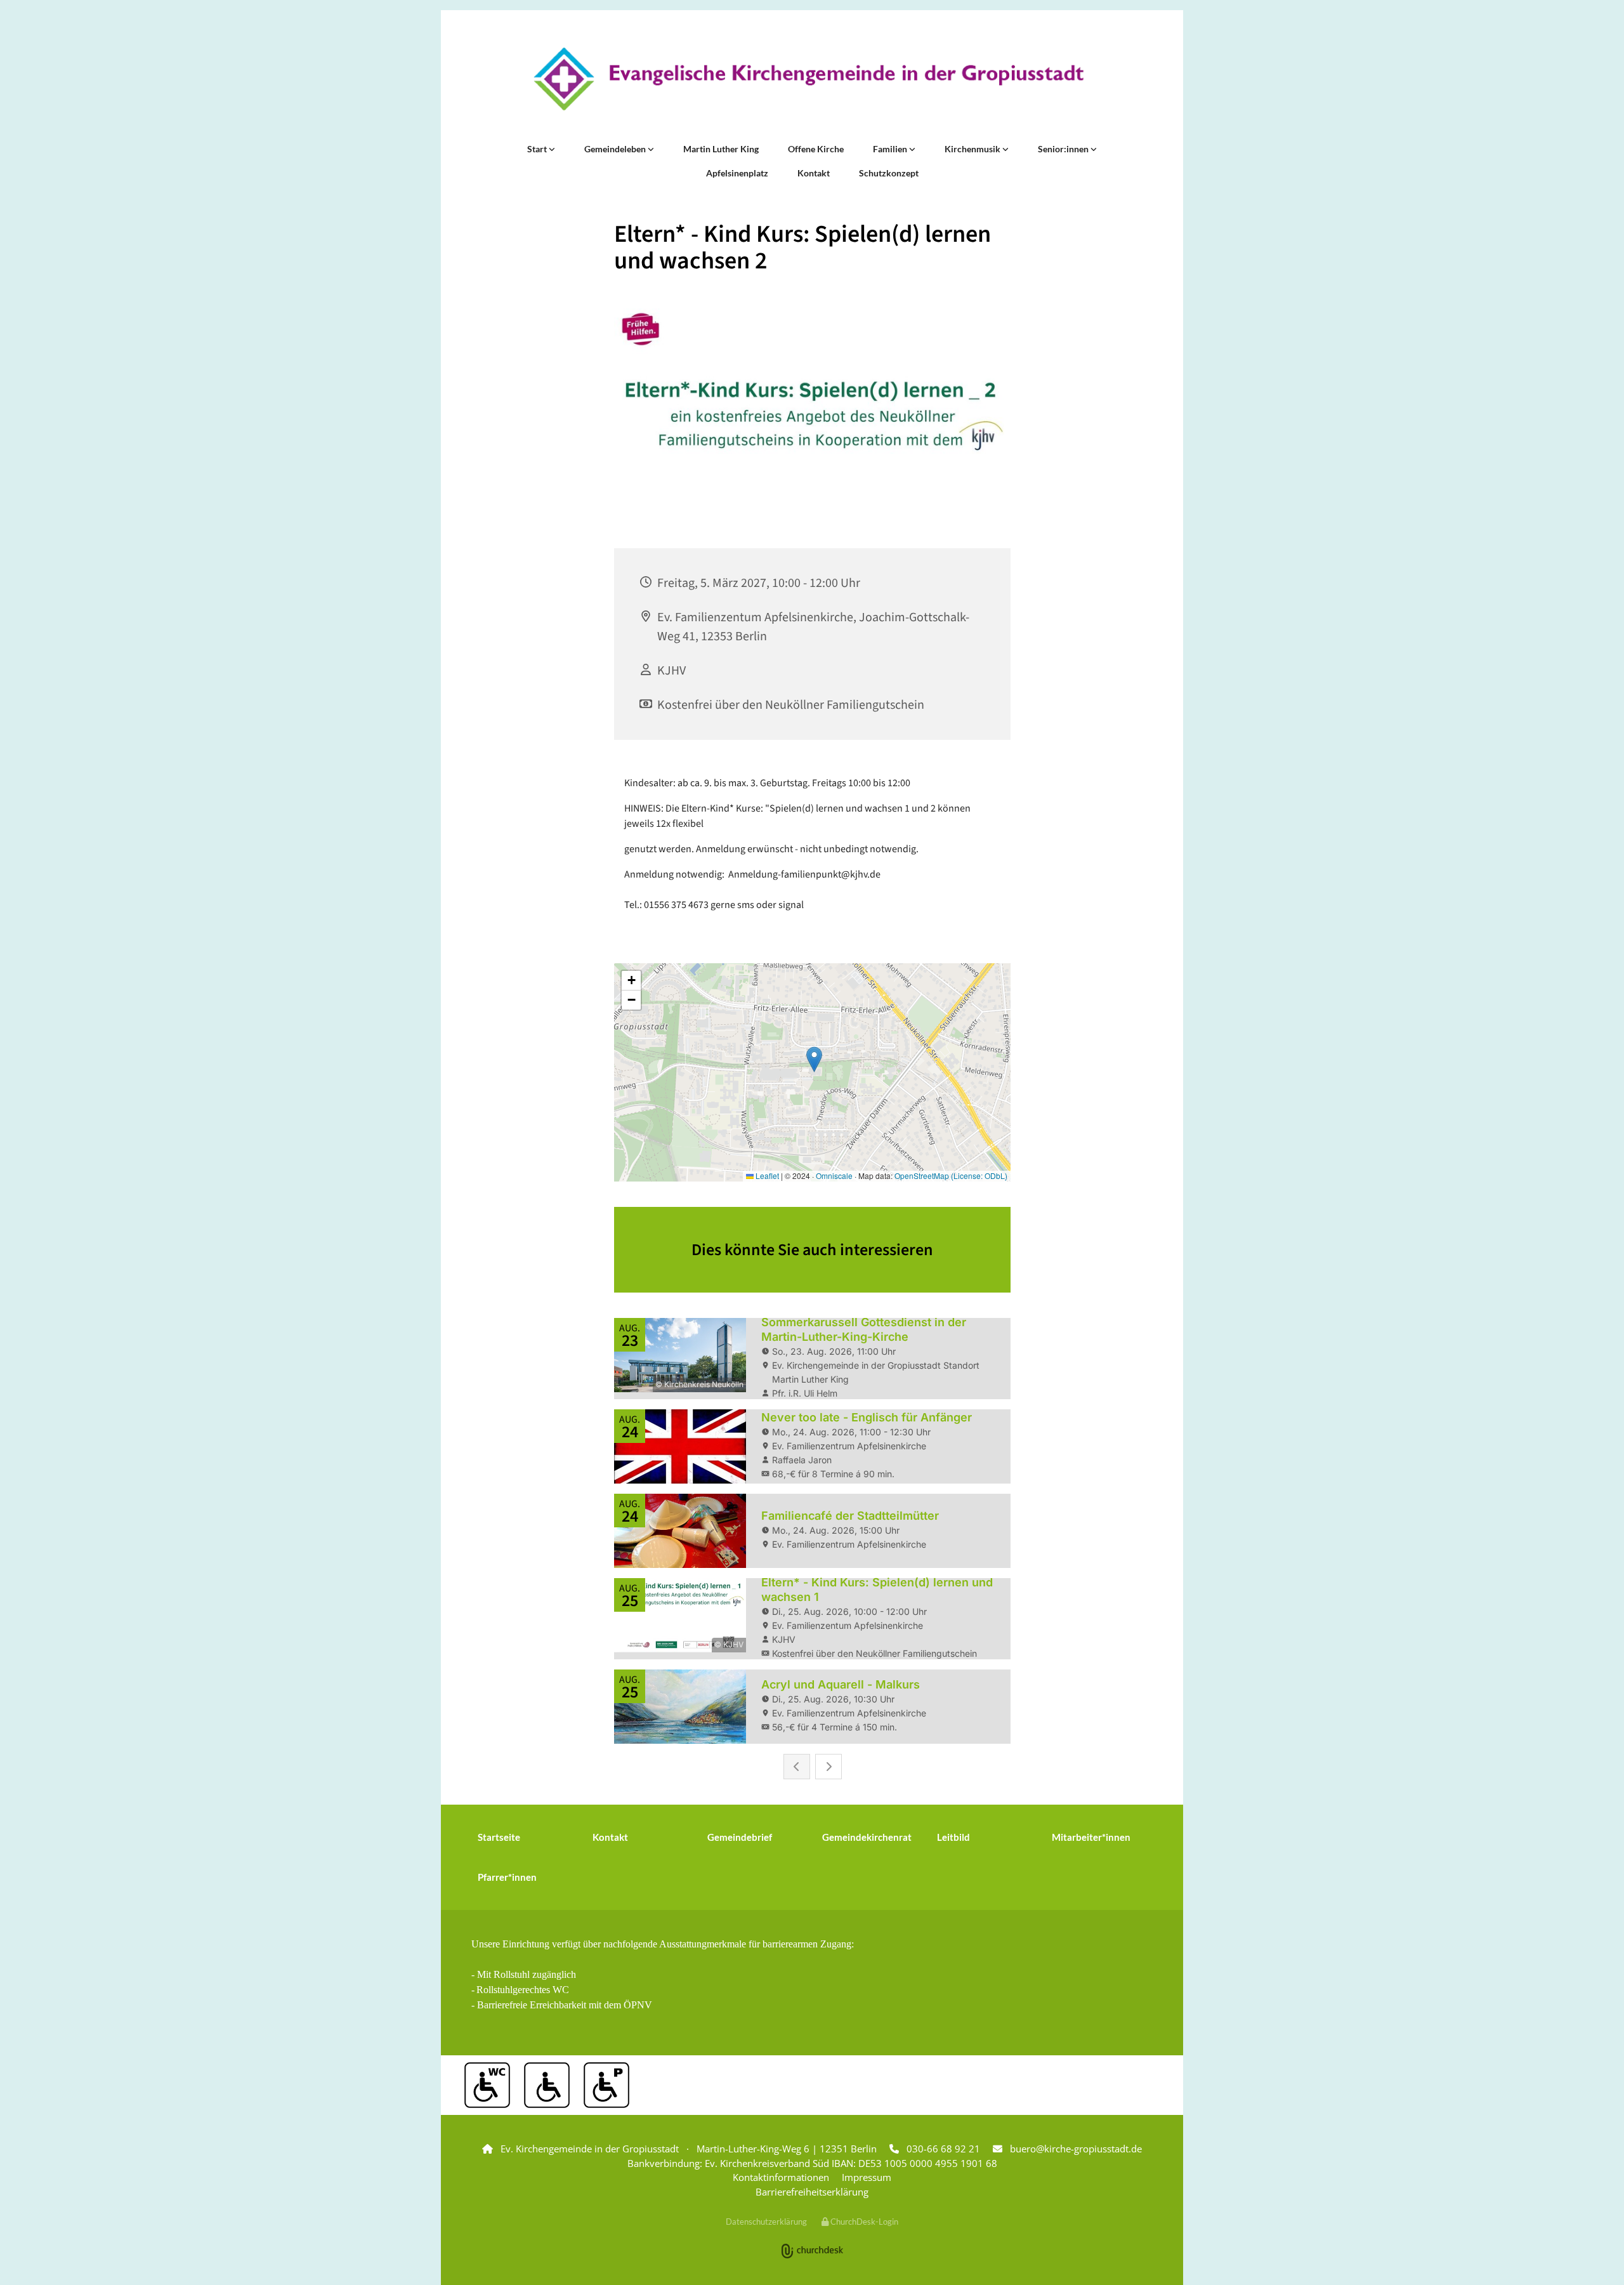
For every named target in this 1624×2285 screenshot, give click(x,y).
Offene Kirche (816, 149)
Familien (891, 149)
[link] (541, 149)
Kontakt (814, 173)
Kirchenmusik (973, 149)
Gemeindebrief (740, 1837)
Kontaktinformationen (781, 2177)
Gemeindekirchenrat (867, 1837)
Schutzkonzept (889, 173)
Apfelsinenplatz (737, 173)
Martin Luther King (721, 149)
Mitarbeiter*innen (1091, 1837)
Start (538, 149)
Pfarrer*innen (507, 1877)
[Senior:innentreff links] (1094, 149)
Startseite (499, 1837)
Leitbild (953, 1837)
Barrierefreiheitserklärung (812, 2192)
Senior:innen (1064, 149)
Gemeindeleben (616, 149)
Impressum (867, 2177)
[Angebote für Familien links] (912, 149)
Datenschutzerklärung (766, 2222)
